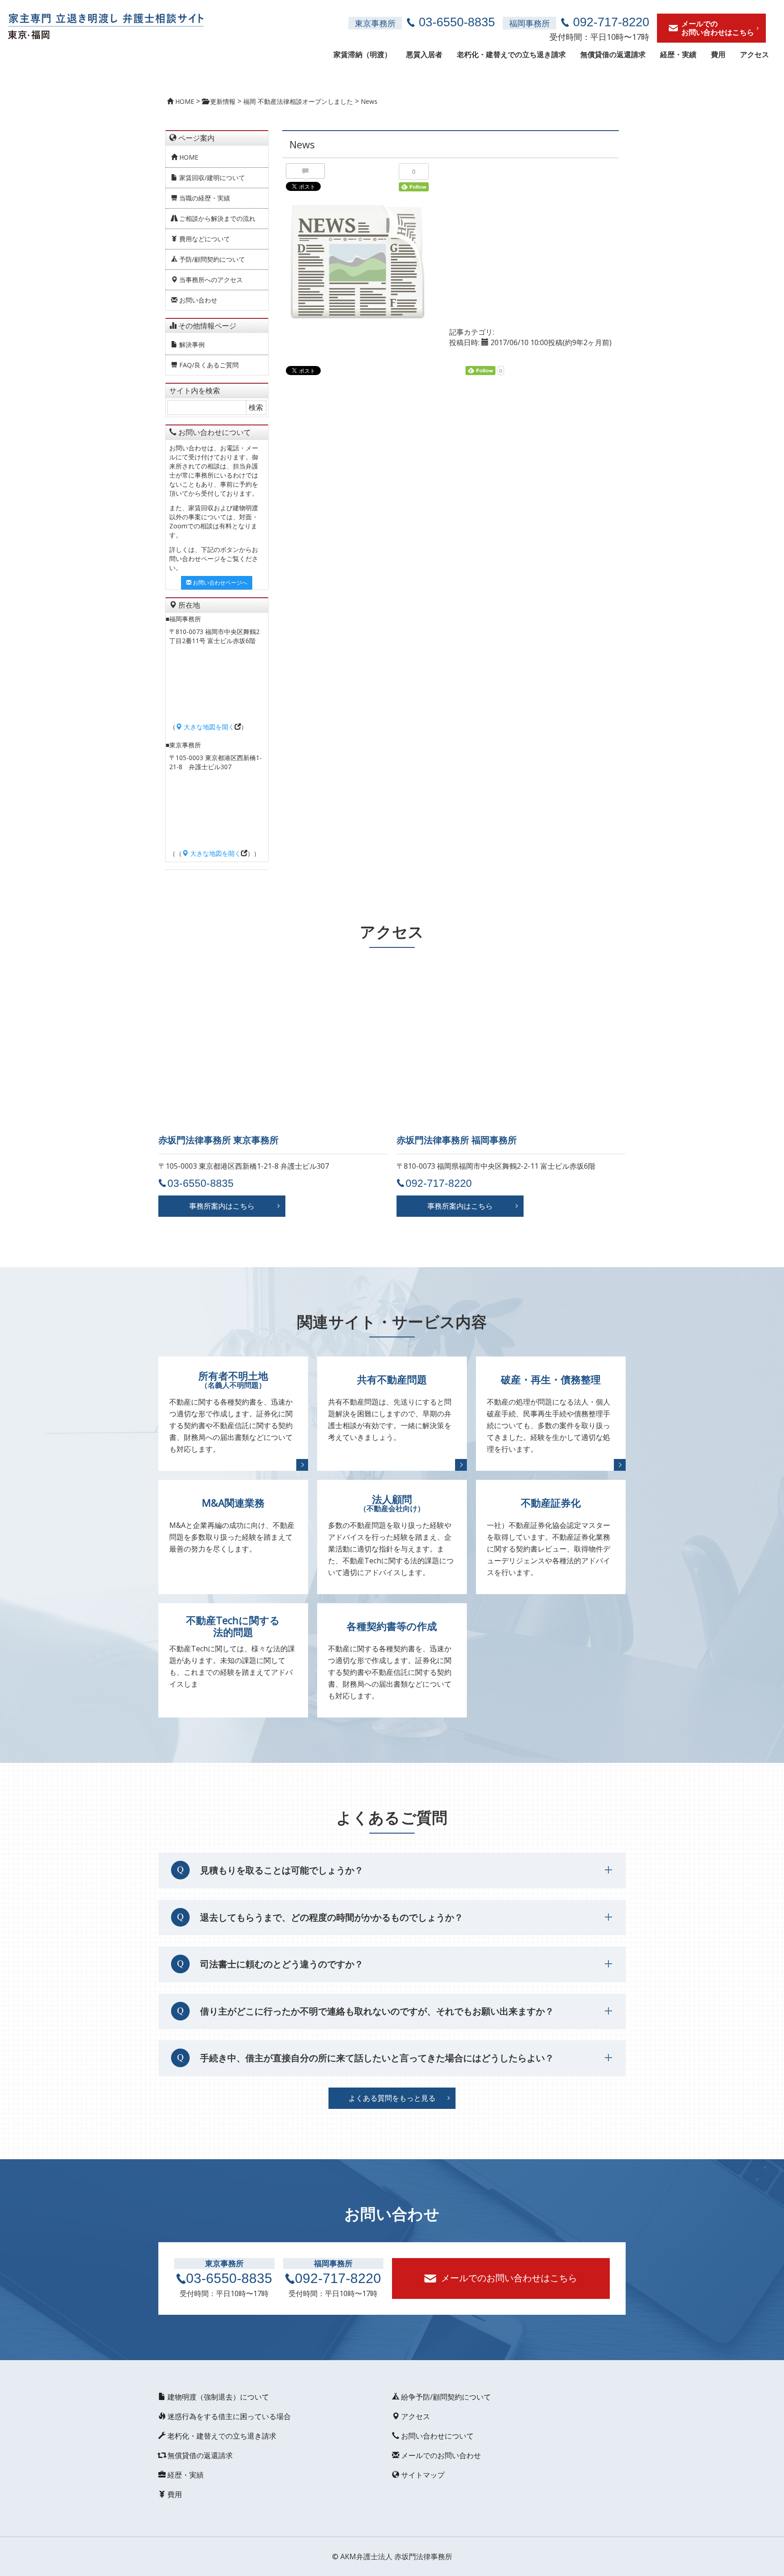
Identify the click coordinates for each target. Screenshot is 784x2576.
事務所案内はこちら (222, 1206)
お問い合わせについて (436, 2436)
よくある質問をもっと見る (392, 2098)
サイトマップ (422, 2475)
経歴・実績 (678, 54)
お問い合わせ (197, 300)
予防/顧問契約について (211, 259)
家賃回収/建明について (211, 178)
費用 (718, 54)
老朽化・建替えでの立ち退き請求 (511, 54)
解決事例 (191, 344)
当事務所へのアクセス (210, 280)
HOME (188, 157)
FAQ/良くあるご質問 (208, 365)
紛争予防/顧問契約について (445, 2397)
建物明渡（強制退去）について (217, 2397)
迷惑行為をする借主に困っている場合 (228, 2416)
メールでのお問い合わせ (440, 2455)
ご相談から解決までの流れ (216, 218)
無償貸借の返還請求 (613, 54)
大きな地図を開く (208, 727)
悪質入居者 (424, 54)
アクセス (755, 54)
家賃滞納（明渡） (363, 54)
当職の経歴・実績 (204, 198)
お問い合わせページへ (219, 583)
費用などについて (204, 239)
